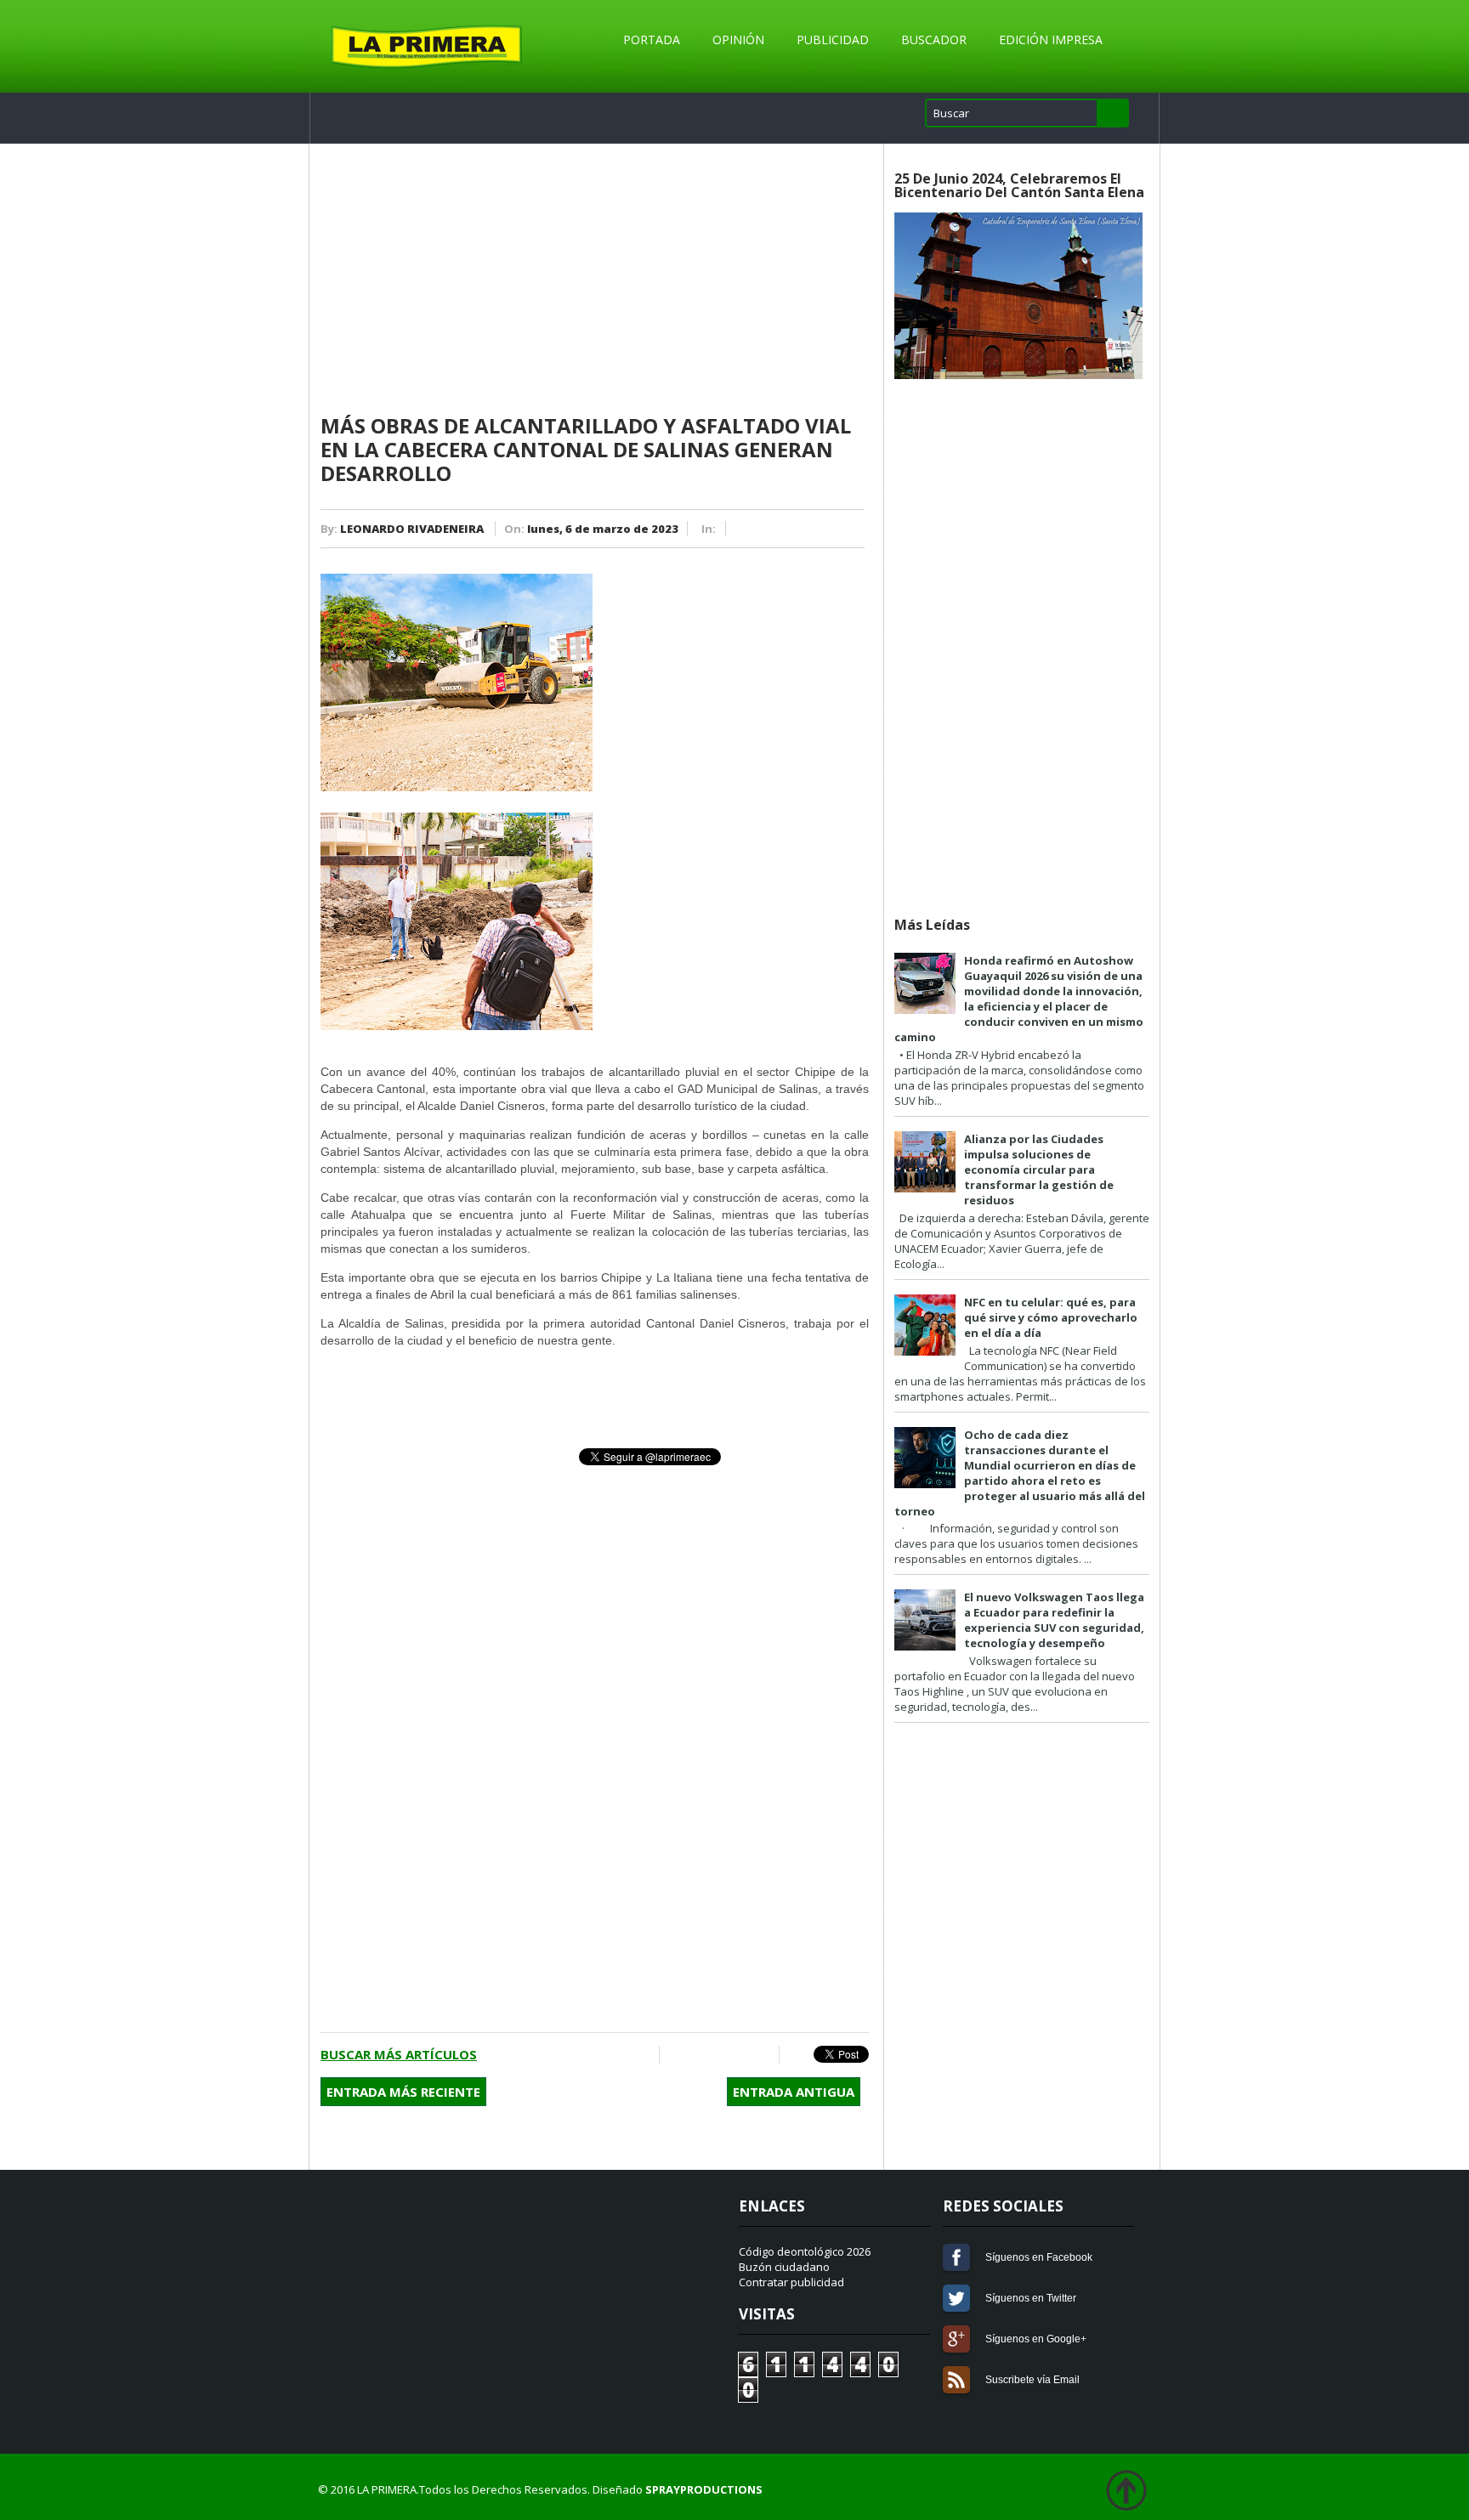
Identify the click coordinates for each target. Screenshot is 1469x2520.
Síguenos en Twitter (956, 2298)
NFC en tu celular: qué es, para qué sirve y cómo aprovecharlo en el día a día (1051, 1317)
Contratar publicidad (791, 2282)
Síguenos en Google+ (956, 2339)
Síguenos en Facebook (956, 2257)
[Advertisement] (595, 280)
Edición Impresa (1051, 40)
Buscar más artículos (399, 2054)
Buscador (934, 40)
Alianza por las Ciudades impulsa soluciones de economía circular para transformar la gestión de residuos (1039, 1169)
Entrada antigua (794, 2092)
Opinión (738, 40)
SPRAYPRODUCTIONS (704, 2489)
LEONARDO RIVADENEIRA (412, 529)
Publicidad (833, 40)
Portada (652, 40)
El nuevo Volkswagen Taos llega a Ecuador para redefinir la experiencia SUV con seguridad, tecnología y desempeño (1054, 1620)
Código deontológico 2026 (805, 2251)
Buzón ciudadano (784, 2267)
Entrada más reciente (403, 2092)
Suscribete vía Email (956, 2380)
